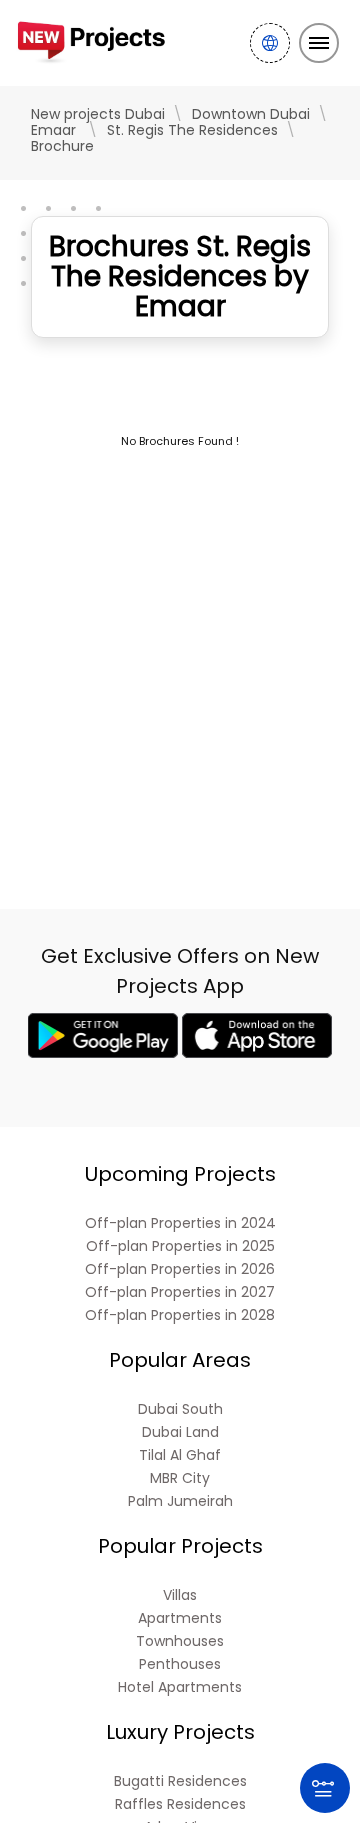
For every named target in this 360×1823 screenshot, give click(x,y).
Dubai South (180, 1409)
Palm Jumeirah (180, 1501)
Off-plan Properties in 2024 (180, 1223)
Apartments (180, 1618)
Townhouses (180, 1641)
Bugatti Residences (180, 1781)
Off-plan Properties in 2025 (180, 1246)
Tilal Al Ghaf (180, 1455)
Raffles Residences (180, 1804)
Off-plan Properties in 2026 (180, 1269)
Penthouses (180, 1664)
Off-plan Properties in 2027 (180, 1292)
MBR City (180, 1478)
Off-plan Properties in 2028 (180, 1315)
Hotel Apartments (180, 1687)
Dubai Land (180, 1432)
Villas (180, 1595)
